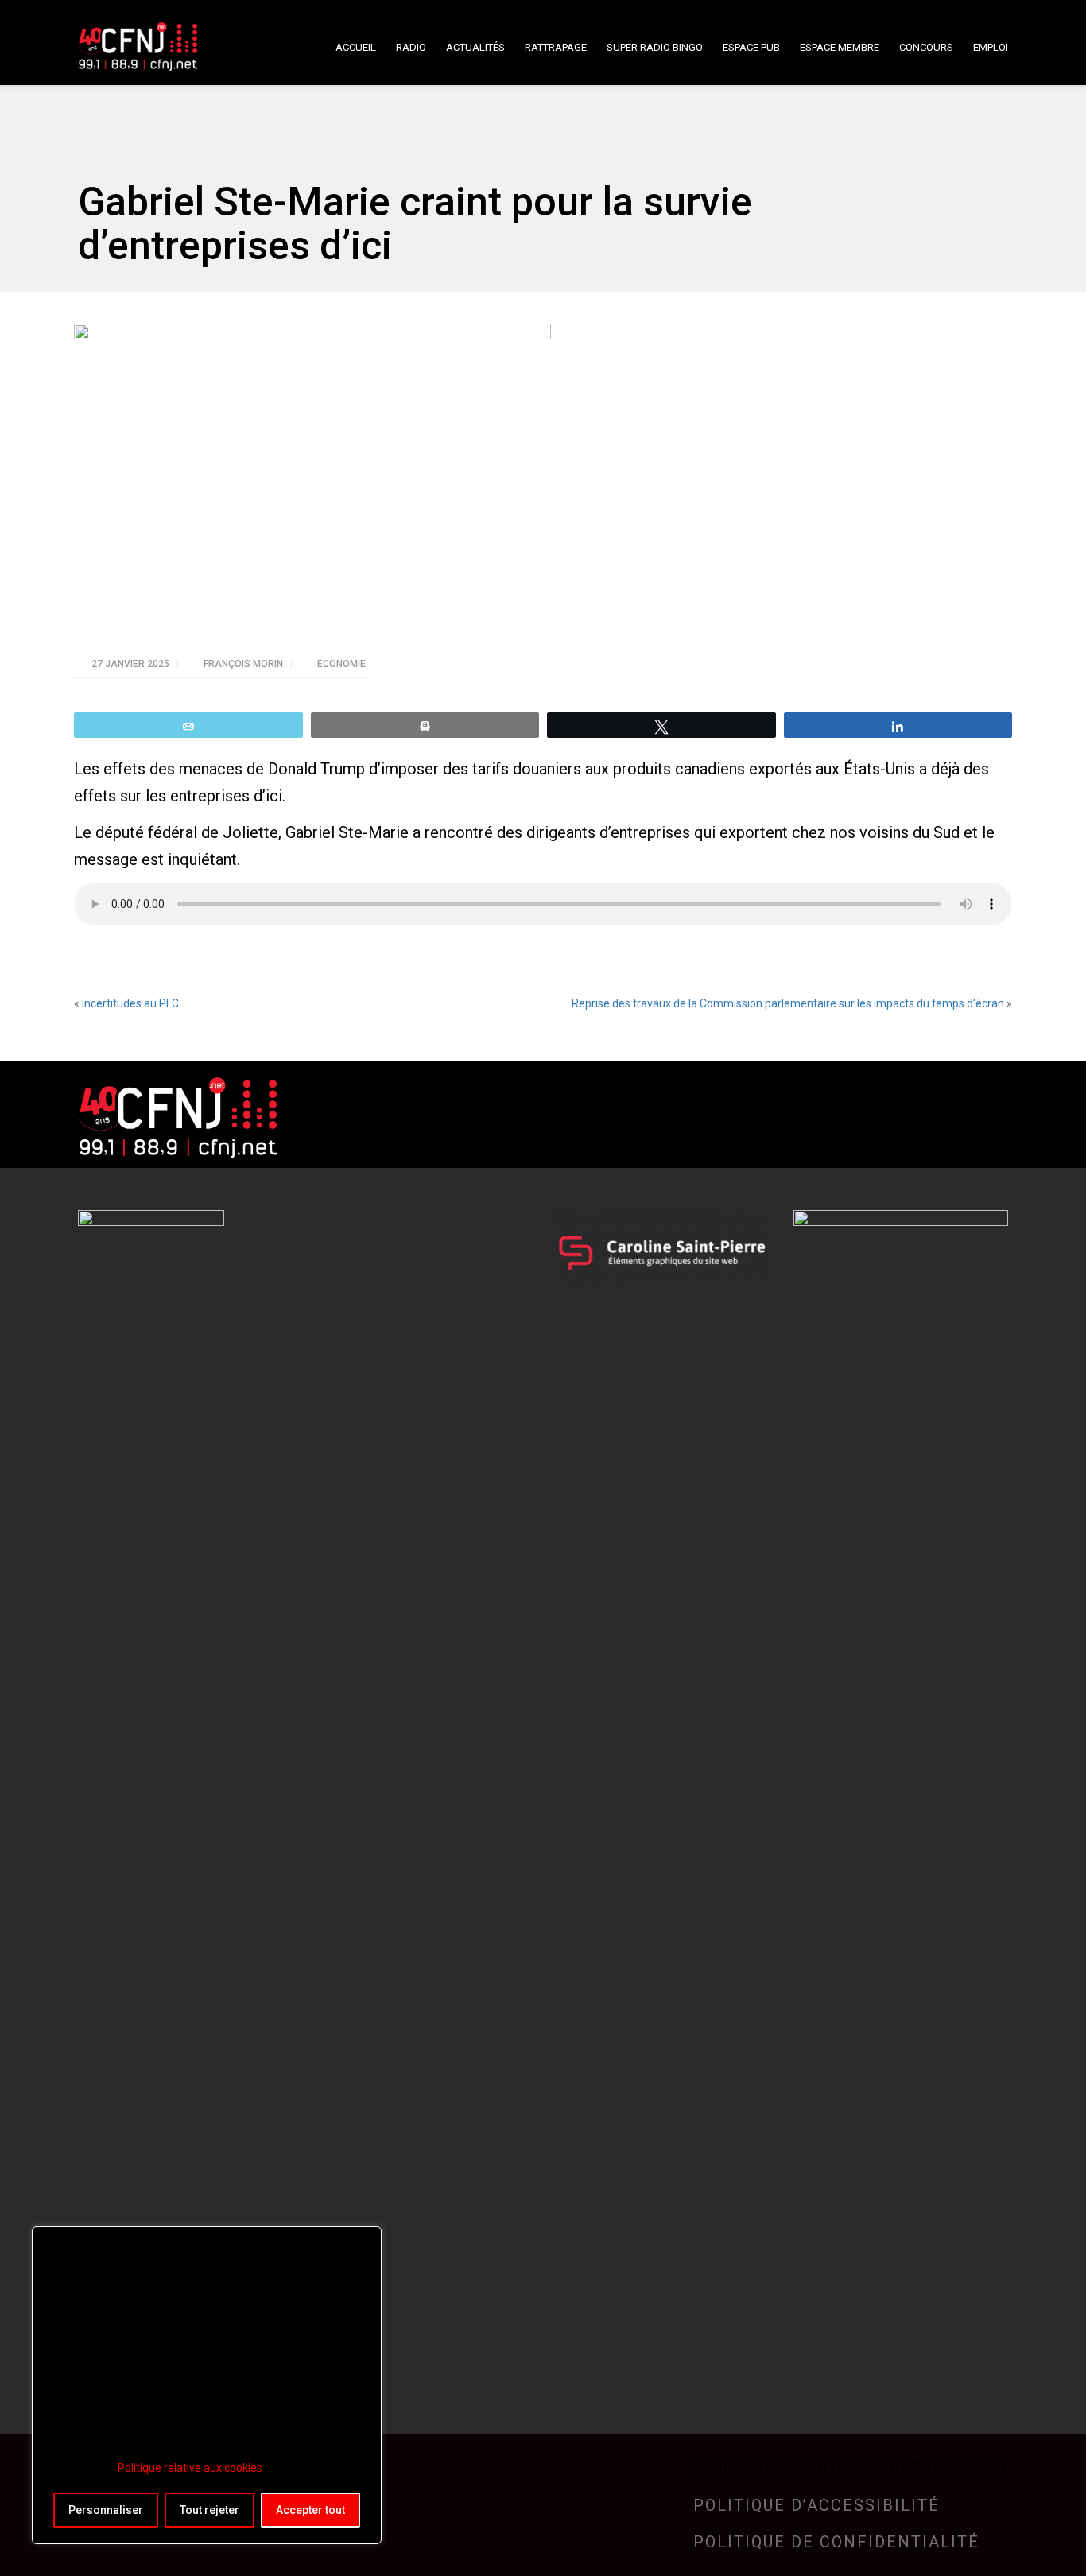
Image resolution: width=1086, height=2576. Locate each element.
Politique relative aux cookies (190, 2468)
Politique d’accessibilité (816, 2505)
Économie (341, 664)
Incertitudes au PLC (130, 1003)
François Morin (244, 664)
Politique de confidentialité (836, 2542)
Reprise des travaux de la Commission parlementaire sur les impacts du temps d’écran (788, 1003)
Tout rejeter (209, 2510)
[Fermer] (365, 2240)
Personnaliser (106, 2510)
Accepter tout (310, 2510)
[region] (207, 2385)
